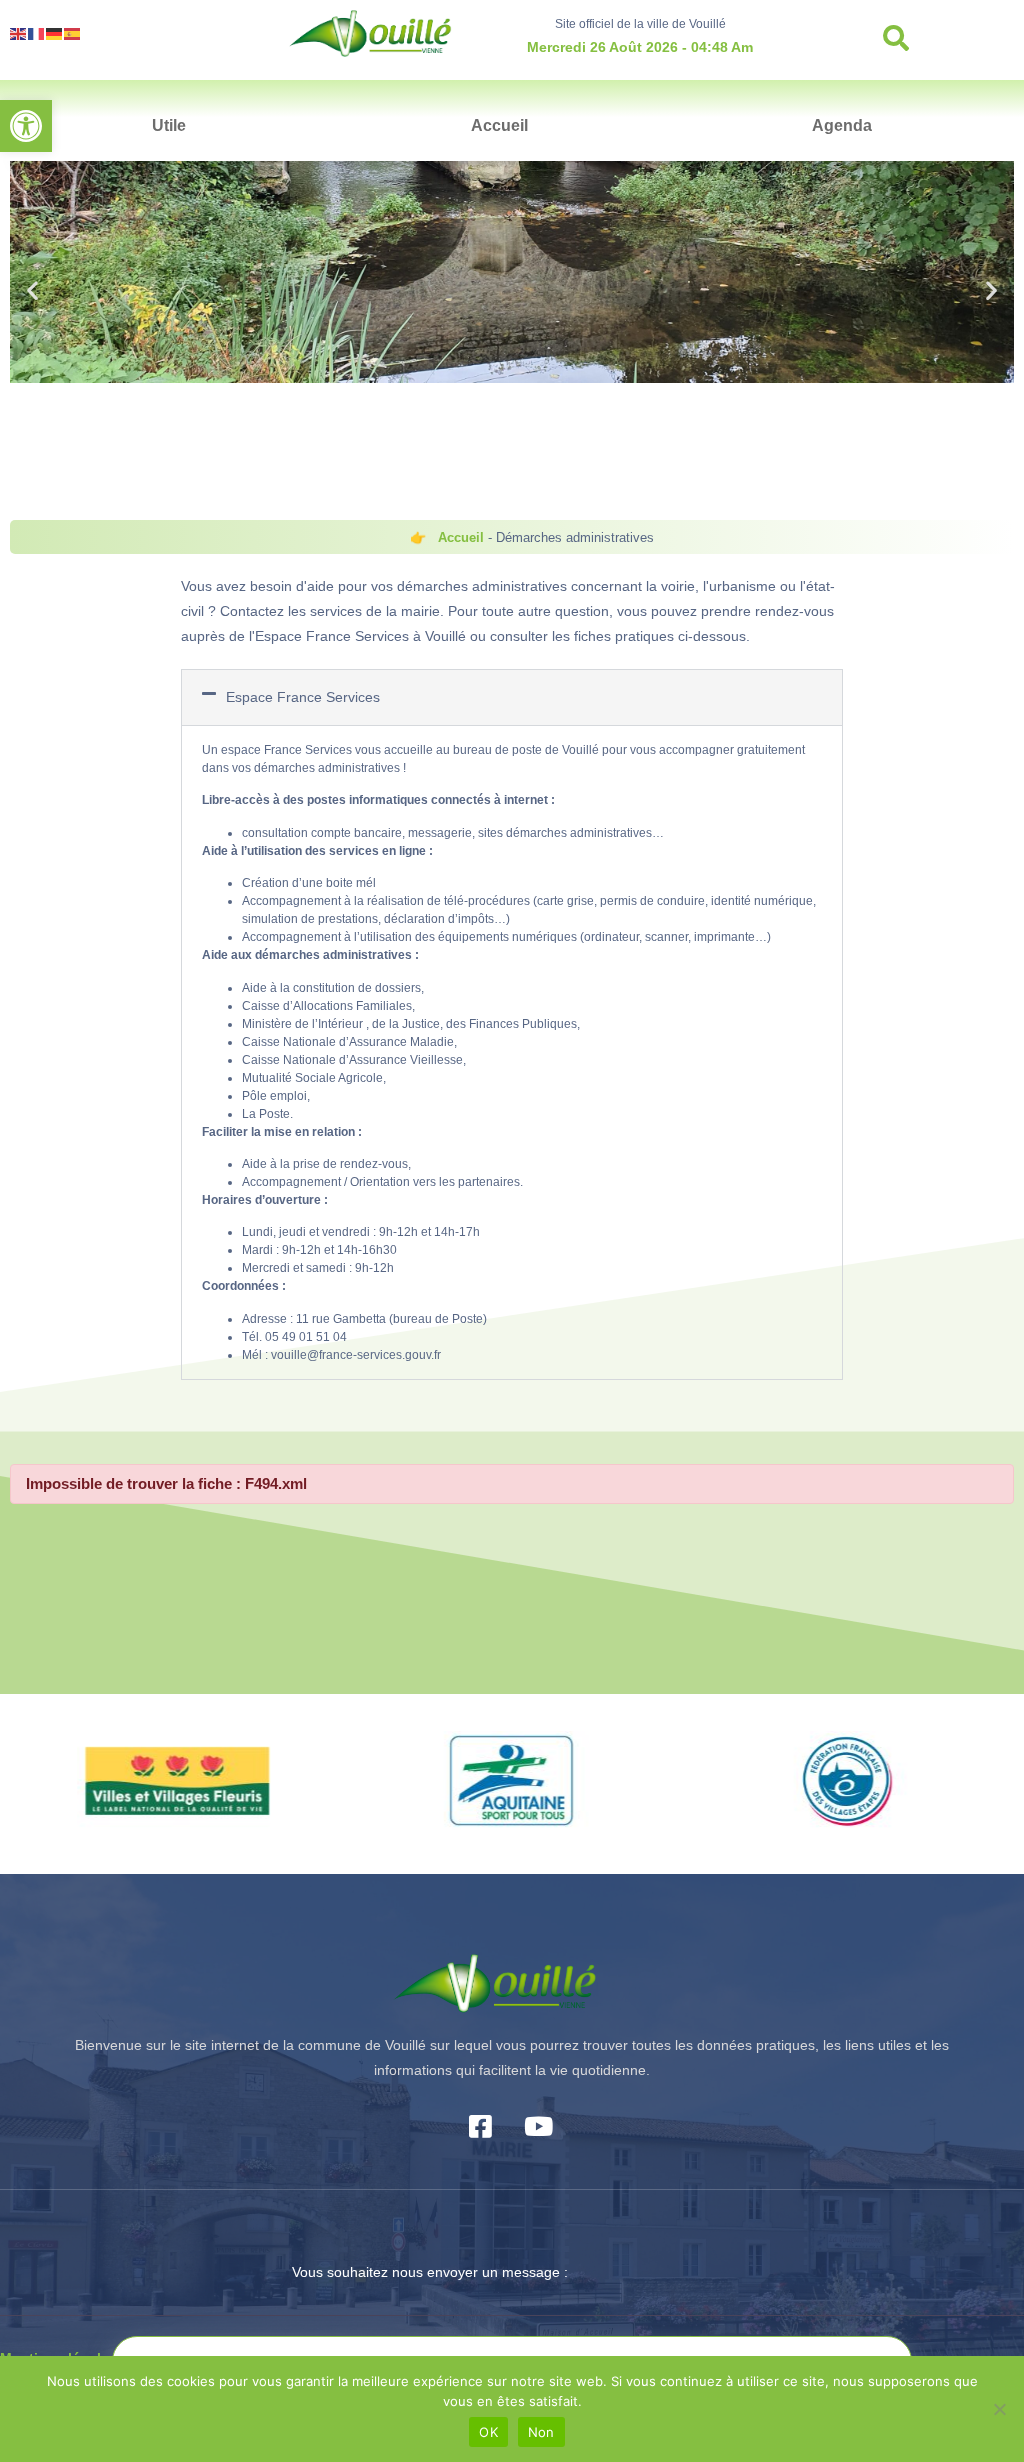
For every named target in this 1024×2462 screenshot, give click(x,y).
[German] (55, 32)
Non (541, 2432)
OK (488, 2432)
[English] (19, 32)
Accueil (499, 125)
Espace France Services (303, 697)
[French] (37, 32)
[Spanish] (73, 32)
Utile (169, 125)
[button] (26, 126)
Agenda (842, 125)
